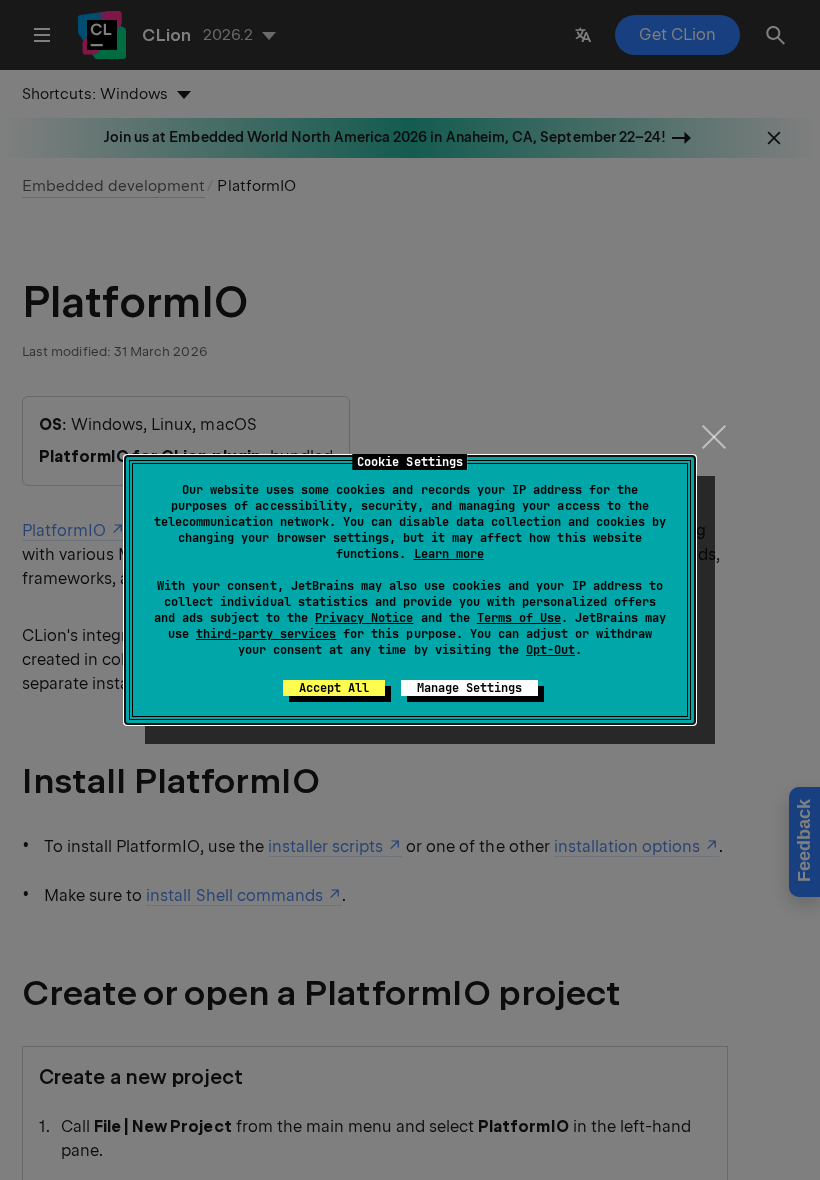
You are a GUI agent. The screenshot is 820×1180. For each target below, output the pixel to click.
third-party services (266, 634)
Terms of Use (519, 618)
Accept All (334, 688)
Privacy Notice (364, 618)
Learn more (449, 554)
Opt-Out (550, 650)
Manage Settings (469, 688)
